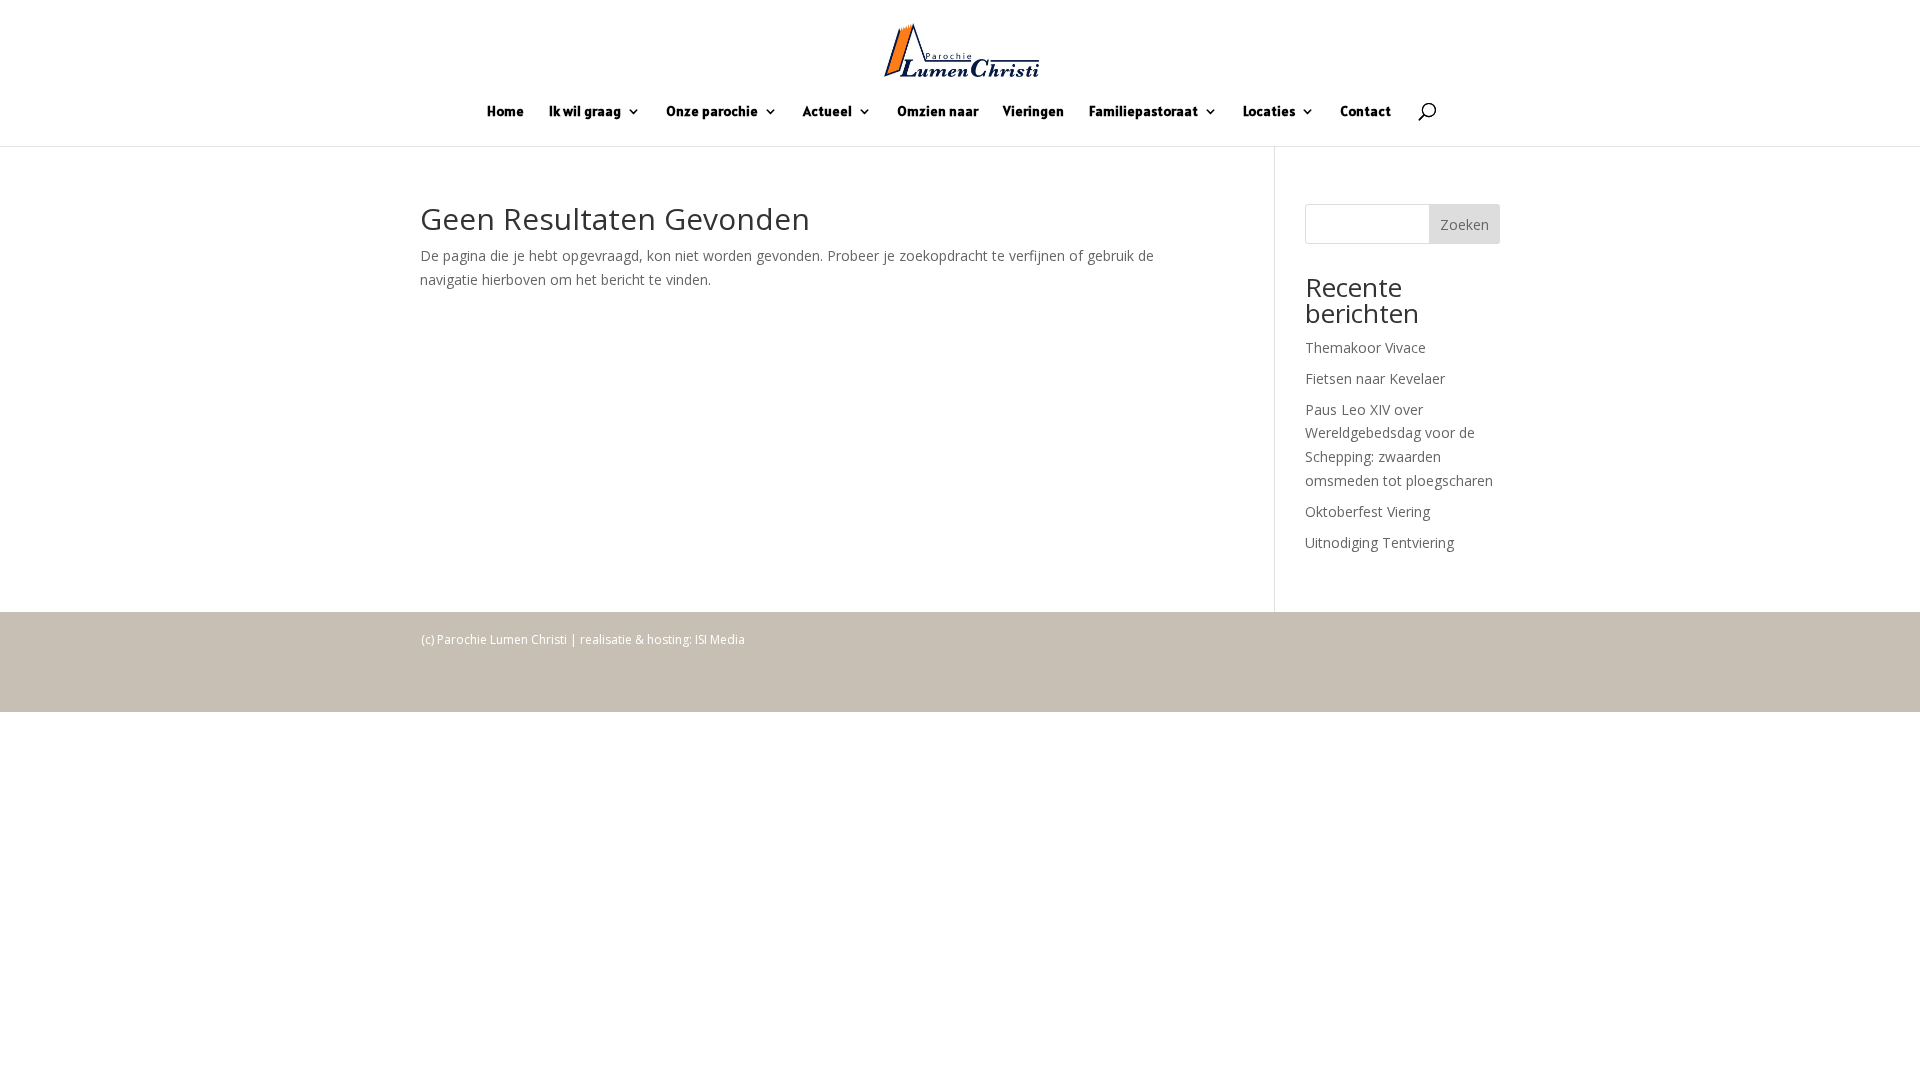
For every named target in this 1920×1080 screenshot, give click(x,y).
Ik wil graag (585, 112)
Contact (1365, 112)
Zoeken (1464, 224)
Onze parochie (712, 112)
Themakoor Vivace (1365, 347)
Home (505, 112)
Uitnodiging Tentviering (1379, 542)
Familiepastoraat (1143, 112)
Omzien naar (937, 112)
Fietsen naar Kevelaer (1375, 378)
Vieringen (1033, 112)
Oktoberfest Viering (1367, 511)
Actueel (827, 112)
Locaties (1269, 112)
